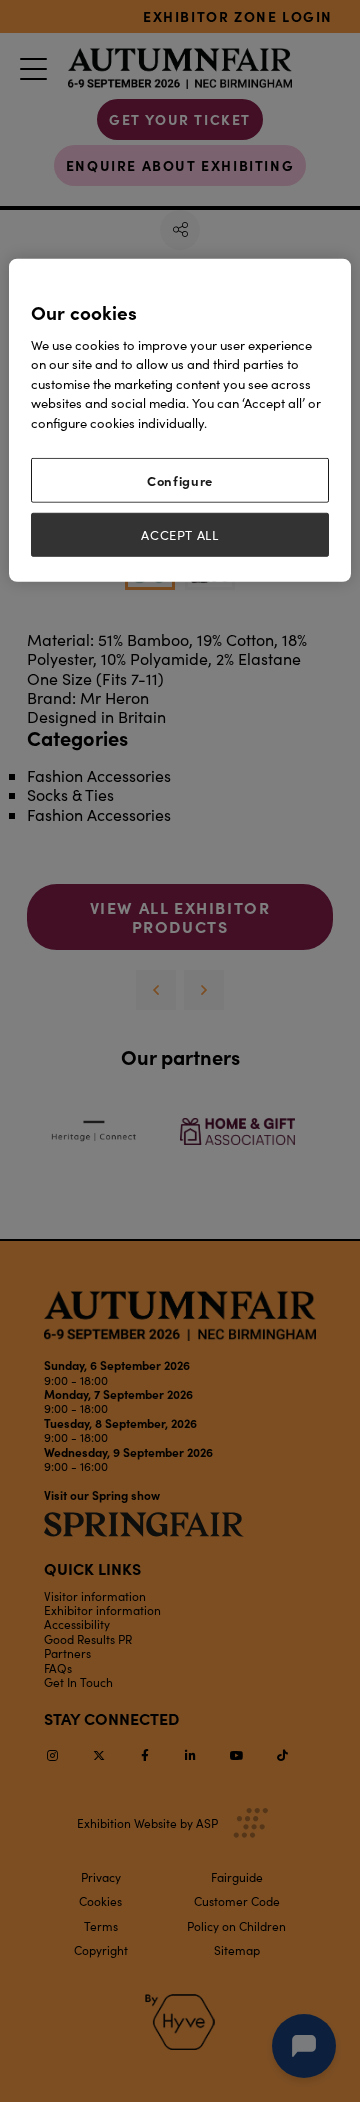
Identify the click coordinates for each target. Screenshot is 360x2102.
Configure (180, 480)
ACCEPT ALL (180, 534)
